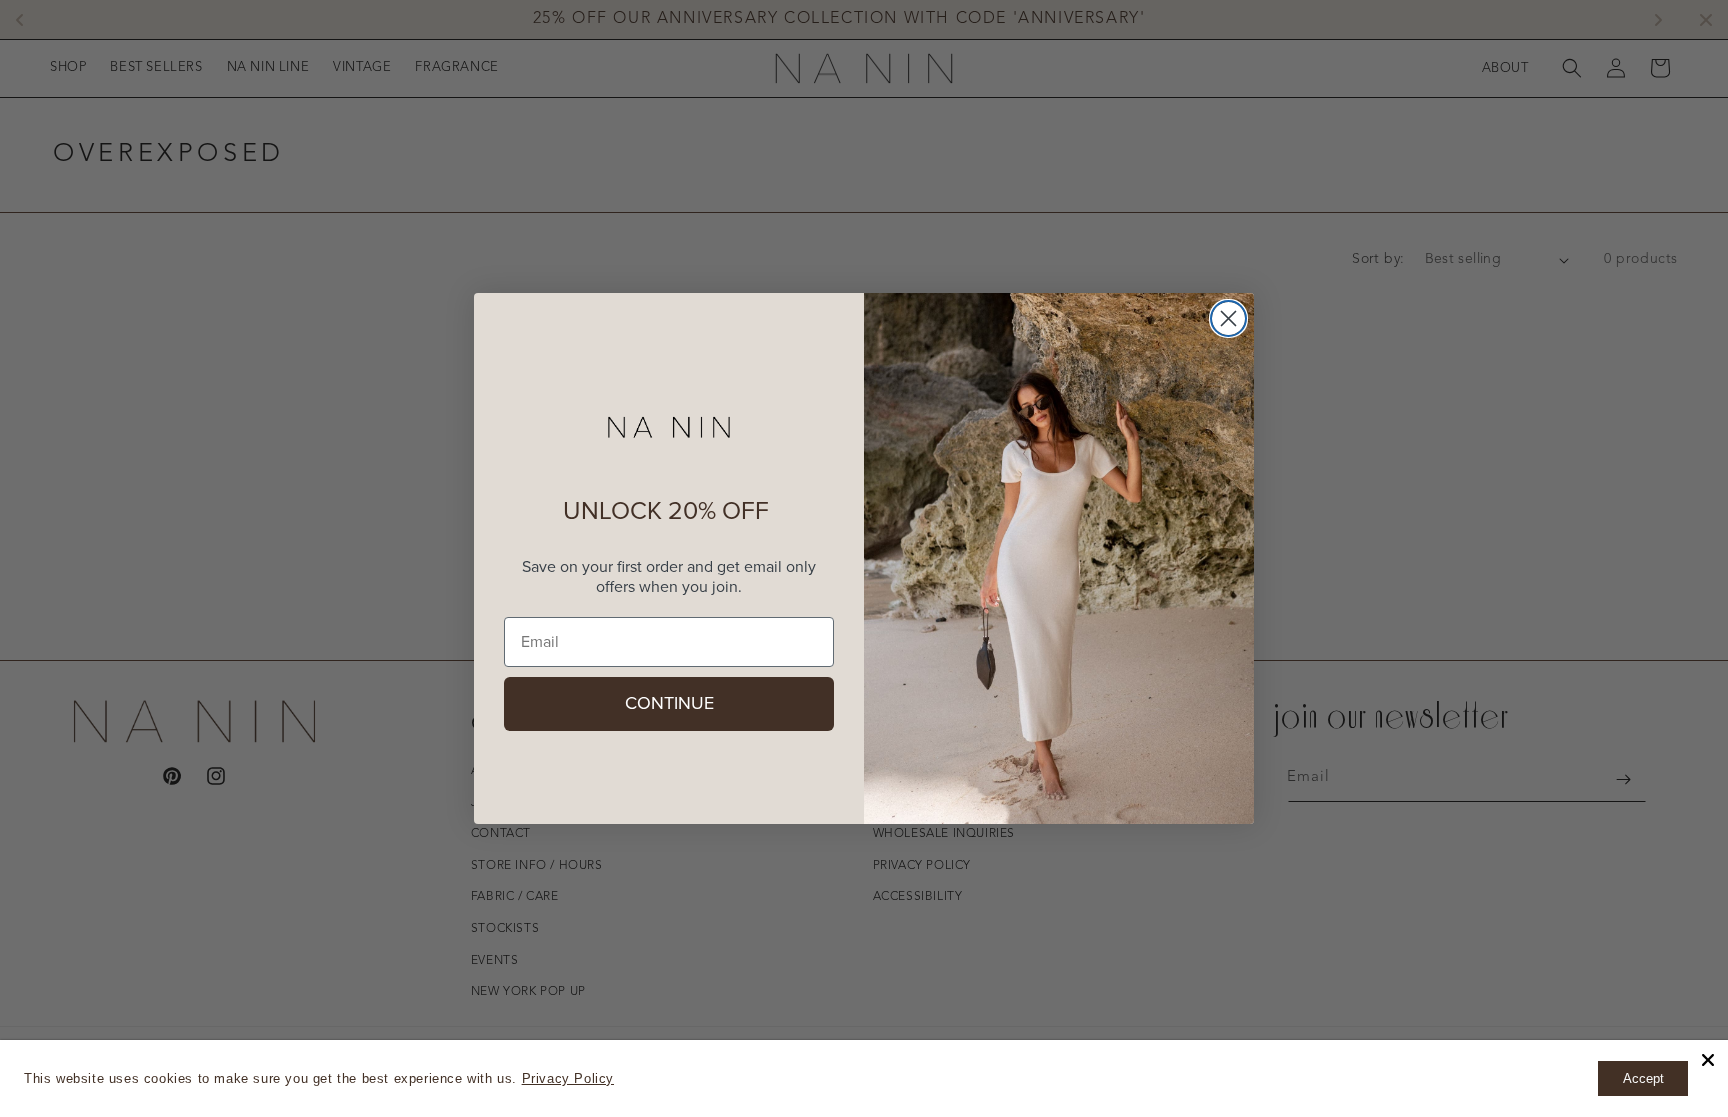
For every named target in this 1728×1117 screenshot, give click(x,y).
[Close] (1708, 1060)
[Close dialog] (1228, 318)
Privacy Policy (568, 1078)
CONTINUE (669, 704)
